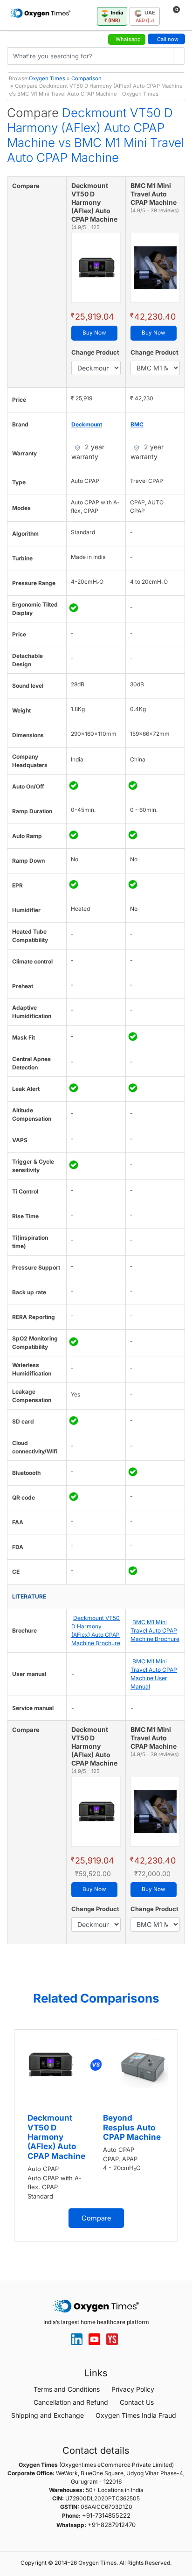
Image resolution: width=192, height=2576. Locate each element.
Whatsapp (128, 39)
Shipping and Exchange (48, 2415)
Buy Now (94, 333)
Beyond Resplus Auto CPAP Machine (132, 2127)
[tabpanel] (96, 2135)
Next (183, 2139)
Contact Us (137, 2402)
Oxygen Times (47, 78)
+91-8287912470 (112, 2525)
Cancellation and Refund (71, 2402)
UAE (145, 16)
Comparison (86, 78)
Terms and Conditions (67, 2389)
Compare (96, 2218)
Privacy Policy (133, 2389)
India (114, 16)
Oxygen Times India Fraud (136, 2415)
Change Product (95, 352)
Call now (168, 39)
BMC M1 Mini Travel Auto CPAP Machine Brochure (155, 1630)
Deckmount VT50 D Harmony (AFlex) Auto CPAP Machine (56, 2137)
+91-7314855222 (106, 2515)
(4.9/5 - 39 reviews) (155, 210)
